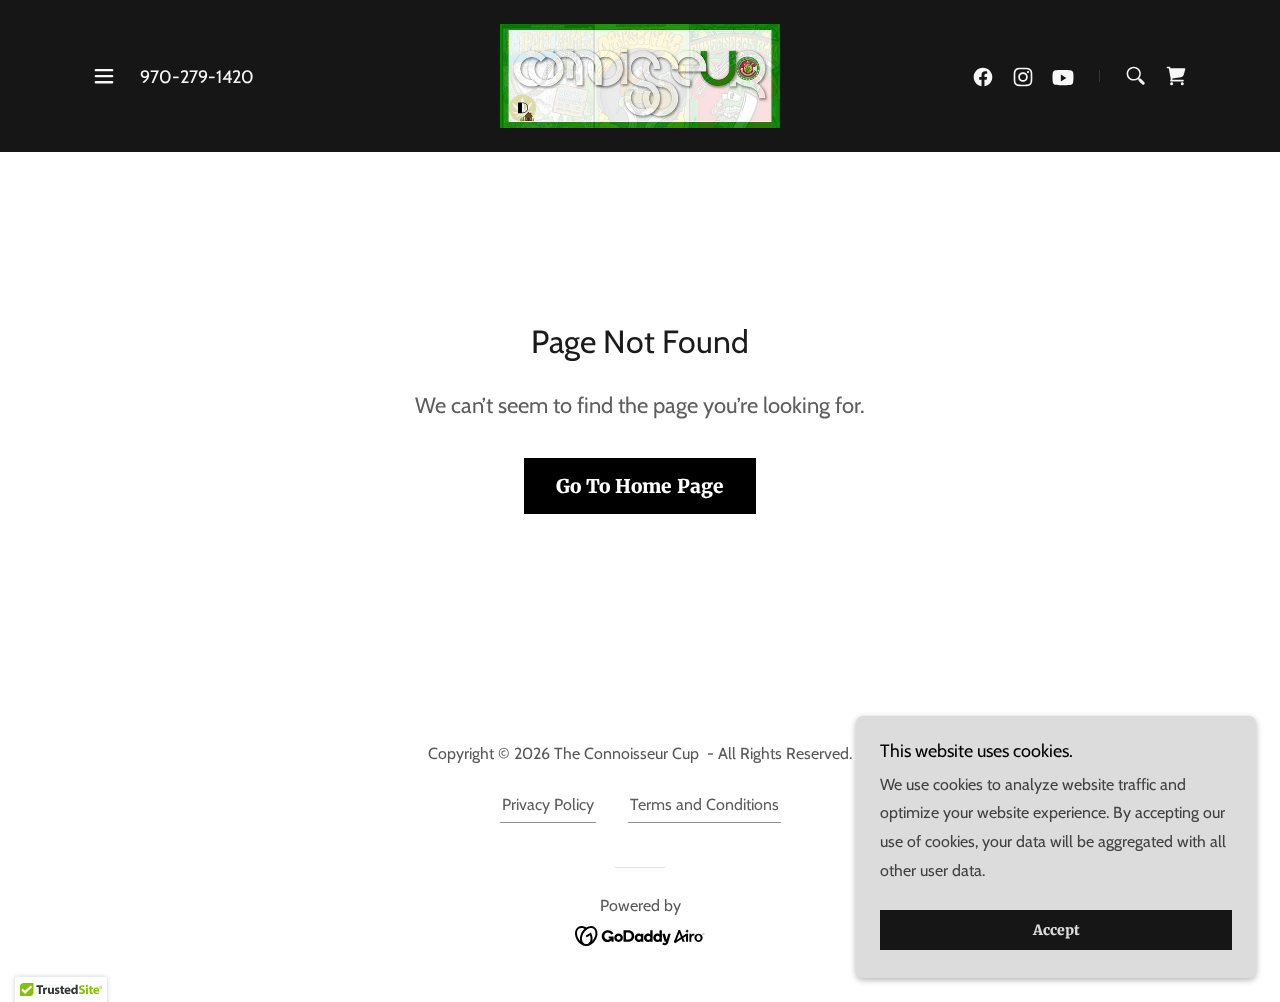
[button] (104, 76)
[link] (640, 74)
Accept (1056, 930)
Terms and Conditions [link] (704, 804)
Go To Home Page (640, 486)
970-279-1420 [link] (197, 77)
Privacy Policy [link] (548, 804)
